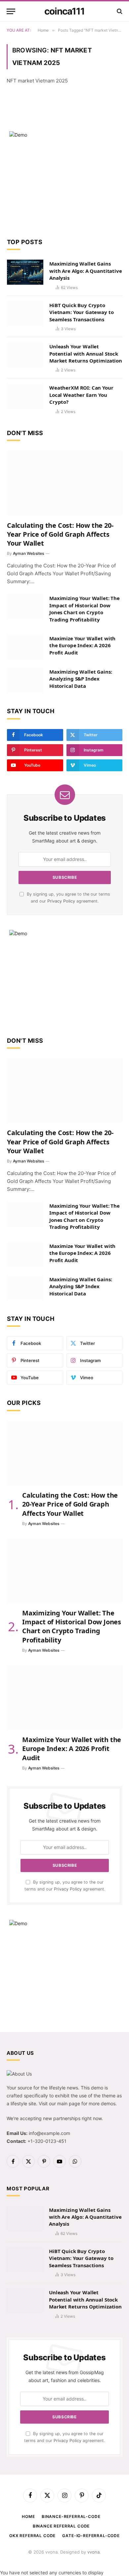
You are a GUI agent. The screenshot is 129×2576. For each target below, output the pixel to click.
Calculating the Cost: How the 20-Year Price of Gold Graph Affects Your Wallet (60, 534)
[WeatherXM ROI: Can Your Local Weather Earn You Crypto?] (25, 396)
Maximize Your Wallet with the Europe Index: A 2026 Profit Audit (82, 645)
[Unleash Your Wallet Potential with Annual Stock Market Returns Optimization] (25, 355)
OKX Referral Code (32, 2536)
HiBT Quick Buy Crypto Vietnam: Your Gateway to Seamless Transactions (81, 312)
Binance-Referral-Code (71, 2516)
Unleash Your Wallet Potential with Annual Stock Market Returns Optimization (86, 353)
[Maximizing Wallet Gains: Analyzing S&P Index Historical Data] (25, 680)
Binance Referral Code (61, 2526)
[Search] (119, 11)
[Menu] (11, 11)
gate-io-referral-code (91, 2536)
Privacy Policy (61, 901)
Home (28, 2516)
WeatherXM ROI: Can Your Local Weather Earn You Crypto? (81, 395)
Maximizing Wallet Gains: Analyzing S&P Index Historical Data (81, 679)
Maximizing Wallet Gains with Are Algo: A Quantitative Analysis (86, 271)
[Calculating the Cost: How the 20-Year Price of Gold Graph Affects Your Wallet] (65, 483)
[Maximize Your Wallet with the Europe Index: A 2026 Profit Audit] (25, 647)
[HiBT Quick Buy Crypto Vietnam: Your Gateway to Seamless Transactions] (25, 314)
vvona (93, 2552)
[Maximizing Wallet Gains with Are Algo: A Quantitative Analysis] (25, 272)
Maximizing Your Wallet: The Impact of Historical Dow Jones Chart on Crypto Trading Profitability (85, 609)
